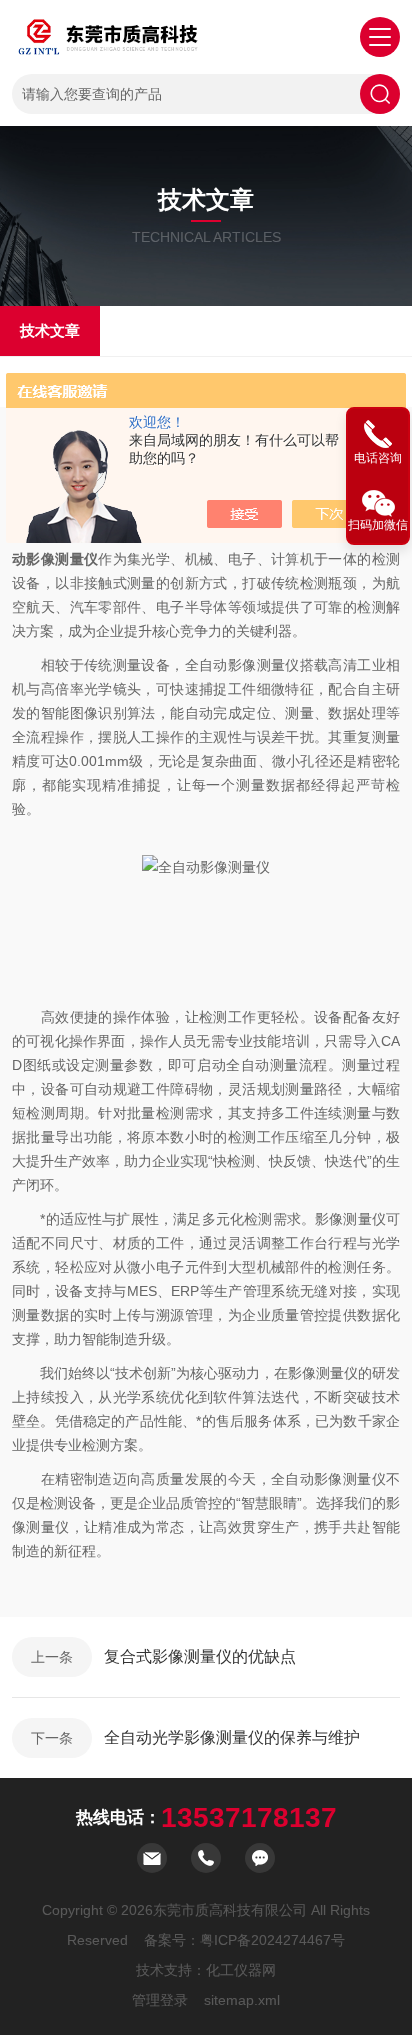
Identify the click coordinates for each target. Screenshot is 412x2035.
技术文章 (50, 330)
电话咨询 (378, 458)
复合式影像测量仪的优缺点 (200, 1656)
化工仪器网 (241, 1970)
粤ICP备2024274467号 (272, 1940)
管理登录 (160, 2000)
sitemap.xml (242, 2000)
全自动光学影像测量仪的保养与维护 (232, 1737)
